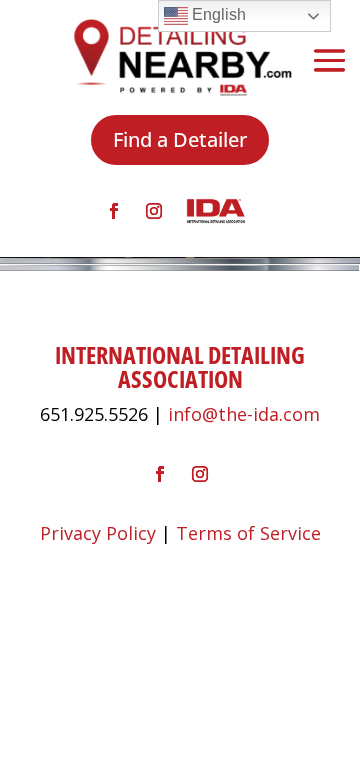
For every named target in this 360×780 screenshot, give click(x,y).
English (217, 14)
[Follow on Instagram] (154, 211)
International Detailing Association (180, 366)
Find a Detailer (180, 139)
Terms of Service (248, 533)
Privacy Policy (98, 533)
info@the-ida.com (244, 414)
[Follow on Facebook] (114, 211)
